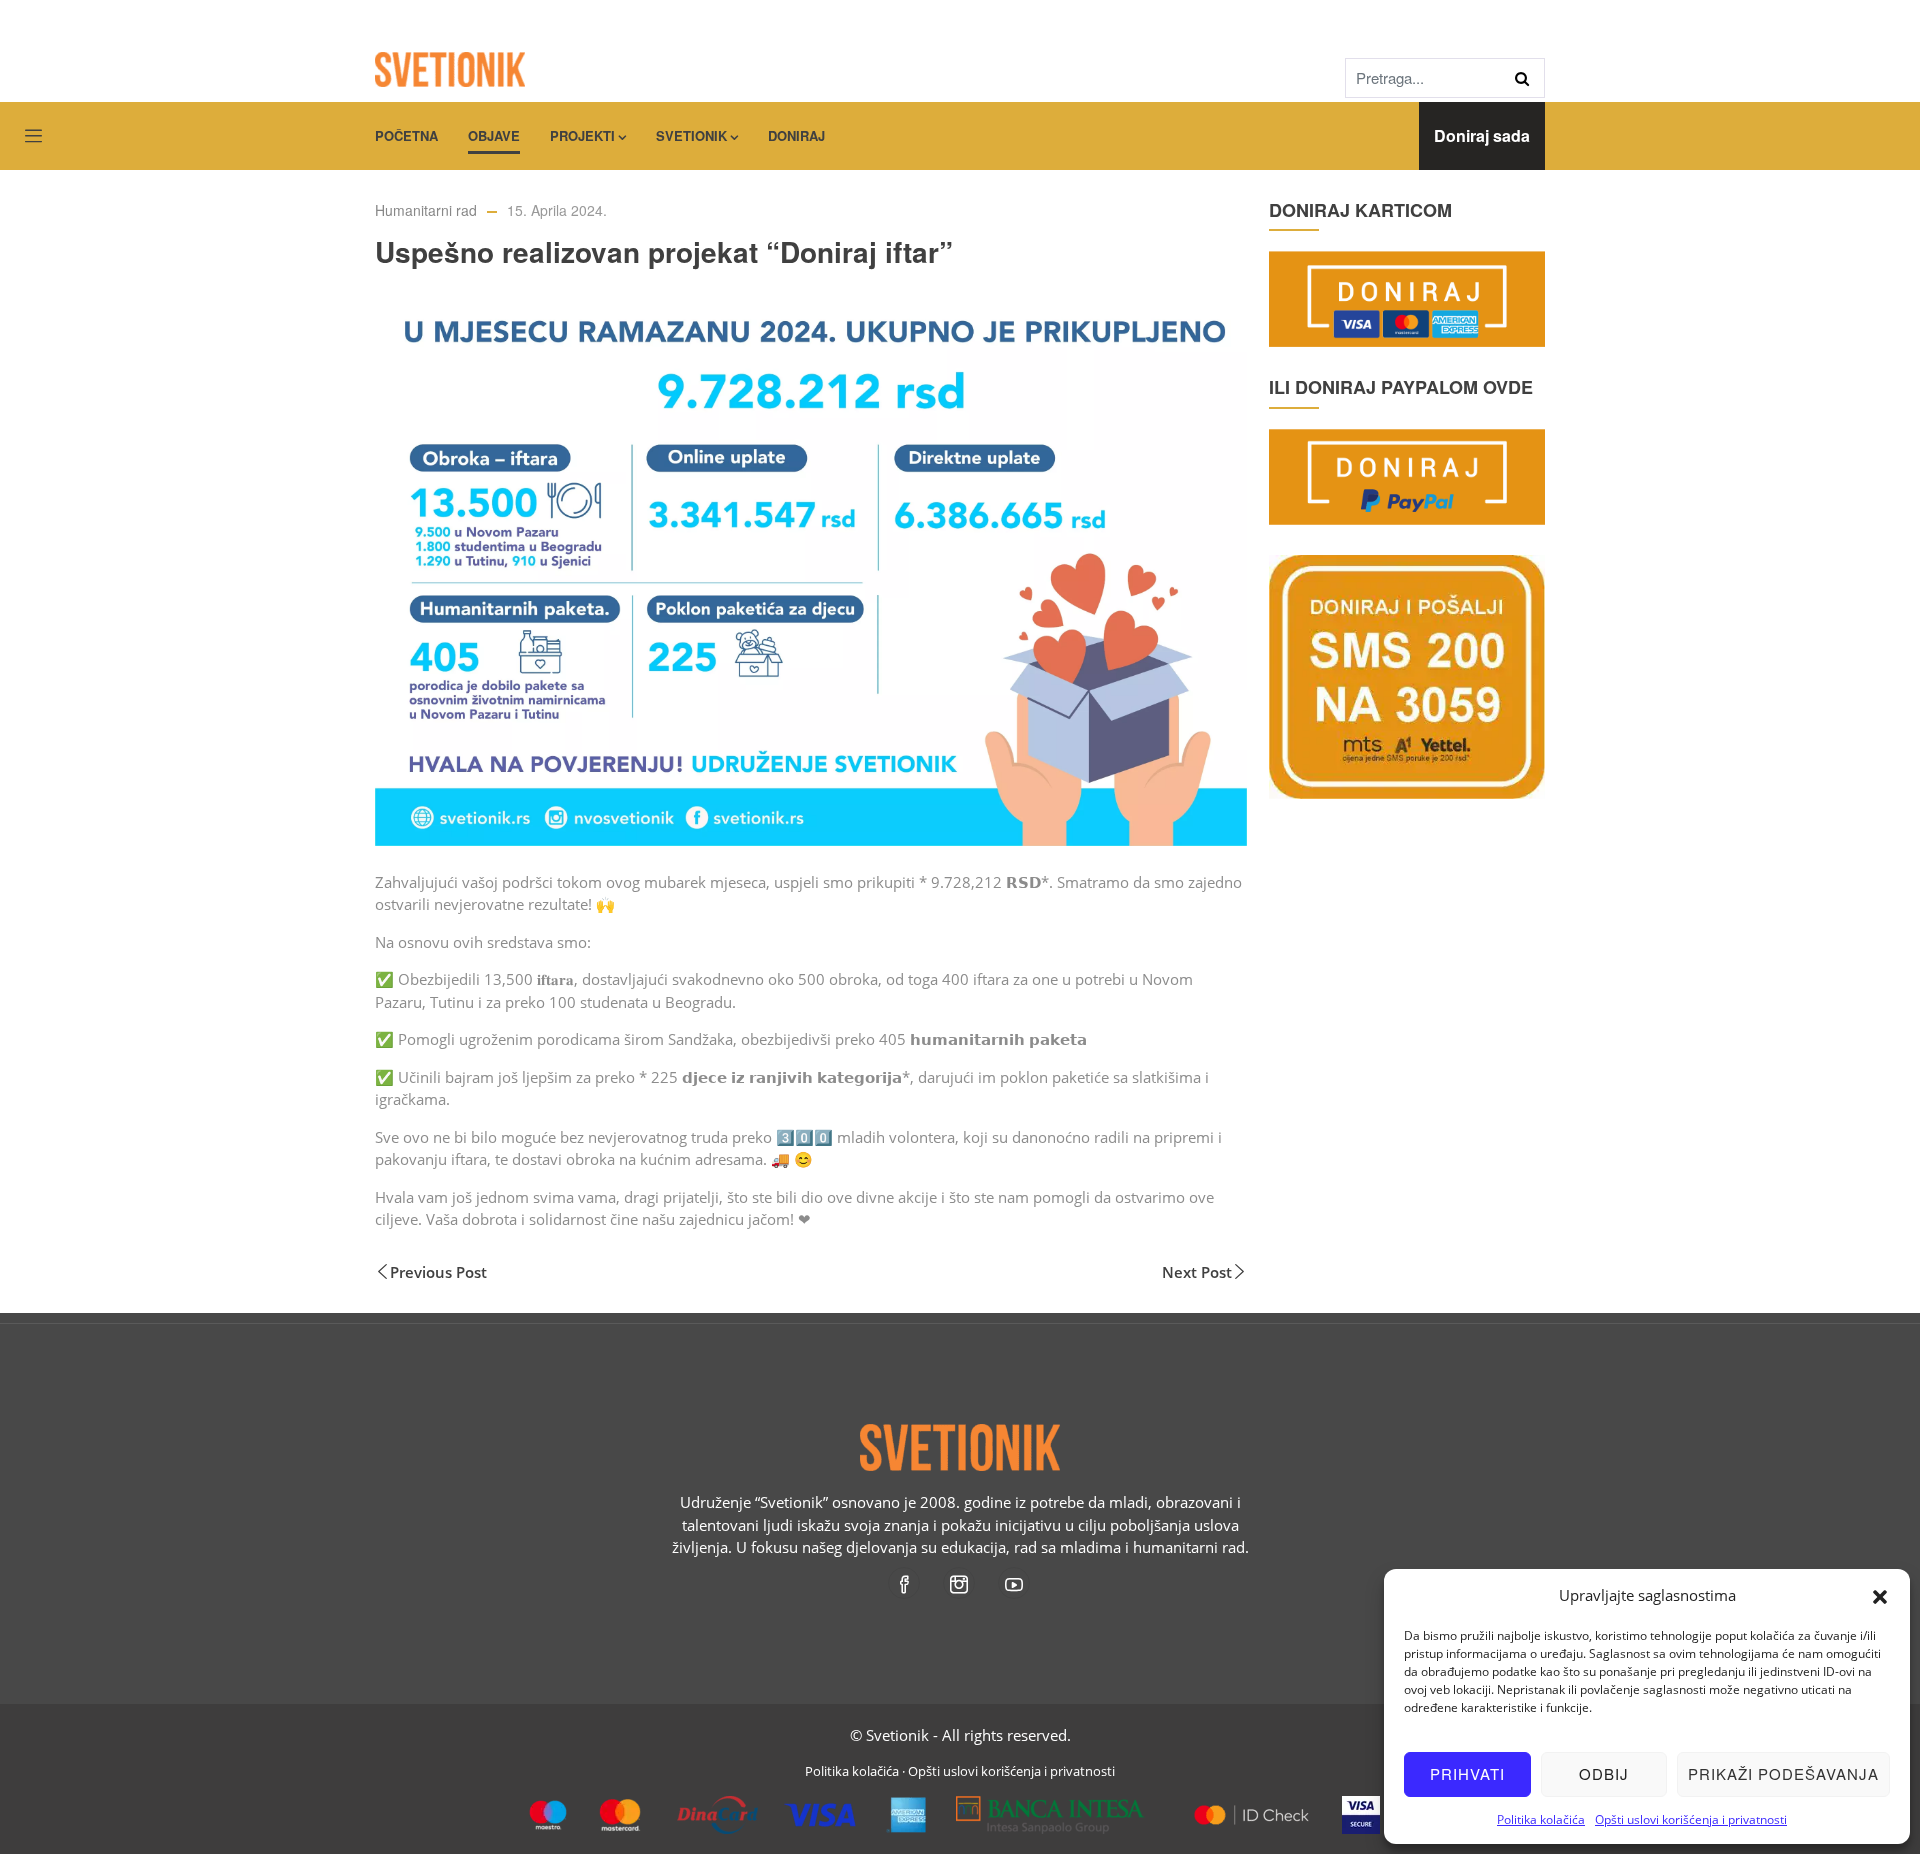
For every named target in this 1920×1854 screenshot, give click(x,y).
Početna (406, 135)
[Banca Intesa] (1050, 1807)
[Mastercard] (1251, 1807)
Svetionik (691, 135)
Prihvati (1467, 1773)
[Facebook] (905, 1583)
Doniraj (796, 135)
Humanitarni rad (426, 210)
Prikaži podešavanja (1783, 1773)
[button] (1880, 1595)
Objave (494, 135)
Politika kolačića (1541, 1819)
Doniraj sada (1482, 135)
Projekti (582, 135)
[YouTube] (1015, 1583)
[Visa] (1361, 1807)
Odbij (1604, 1773)
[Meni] (33, 137)
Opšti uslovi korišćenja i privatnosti (1691, 1819)
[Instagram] (960, 1583)
